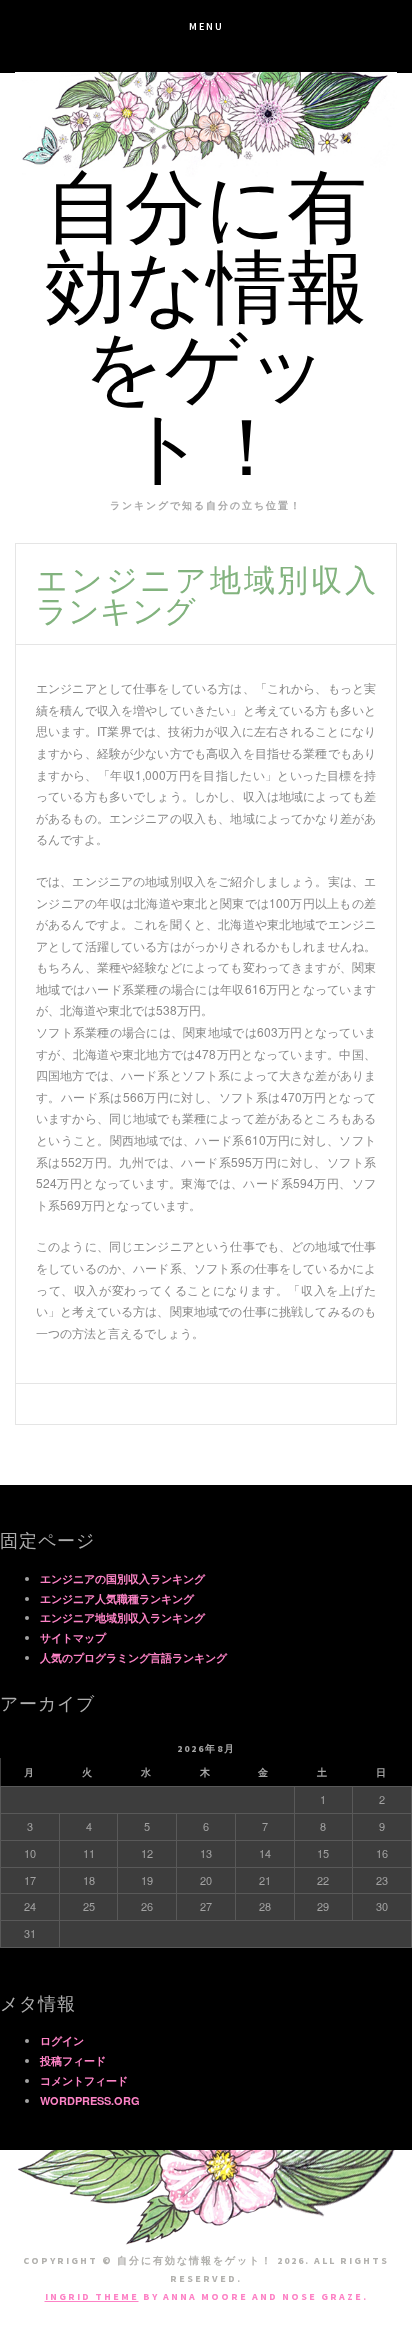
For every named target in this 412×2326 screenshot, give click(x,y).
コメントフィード (84, 2080)
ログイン (62, 2040)
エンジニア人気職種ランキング (117, 1598)
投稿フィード (73, 2060)
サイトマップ (73, 1637)
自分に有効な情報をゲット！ (206, 336)
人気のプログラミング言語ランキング (133, 1657)
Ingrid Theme (92, 2296)
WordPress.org (90, 2100)
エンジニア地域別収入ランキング (122, 1617)
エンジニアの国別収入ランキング (122, 1578)
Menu (206, 26)
